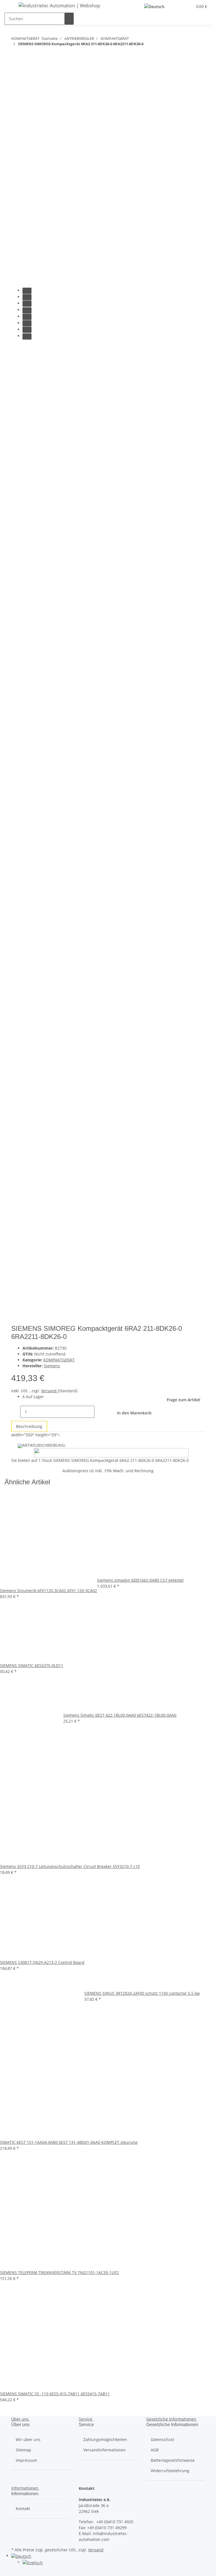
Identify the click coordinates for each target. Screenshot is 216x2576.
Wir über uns (28, 2439)
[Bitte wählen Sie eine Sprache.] (156, 6)
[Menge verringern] (16, 1412)
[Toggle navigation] (12, 6)
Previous (22, 348)
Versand (49, 1391)
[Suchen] (69, 19)
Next (18, 1321)
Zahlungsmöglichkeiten (105, 2439)
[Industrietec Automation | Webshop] (59, 5)
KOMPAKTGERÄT (59, 1360)
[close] (16, 76)
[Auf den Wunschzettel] (26, 88)
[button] (177, 6)
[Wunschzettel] (186, 6)
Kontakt (23, 2509)
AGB (155, 2450)
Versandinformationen (104, 2450)
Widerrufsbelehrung (170, 2471)
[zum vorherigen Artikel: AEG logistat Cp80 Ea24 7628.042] (26, 55)
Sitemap (23, 2450)
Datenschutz (163, 2439)
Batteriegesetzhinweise (173, 2460)
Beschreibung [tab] (29, 1426)
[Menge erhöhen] (99, 1412)
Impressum (26, 2460)
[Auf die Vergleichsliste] (16, 88)
